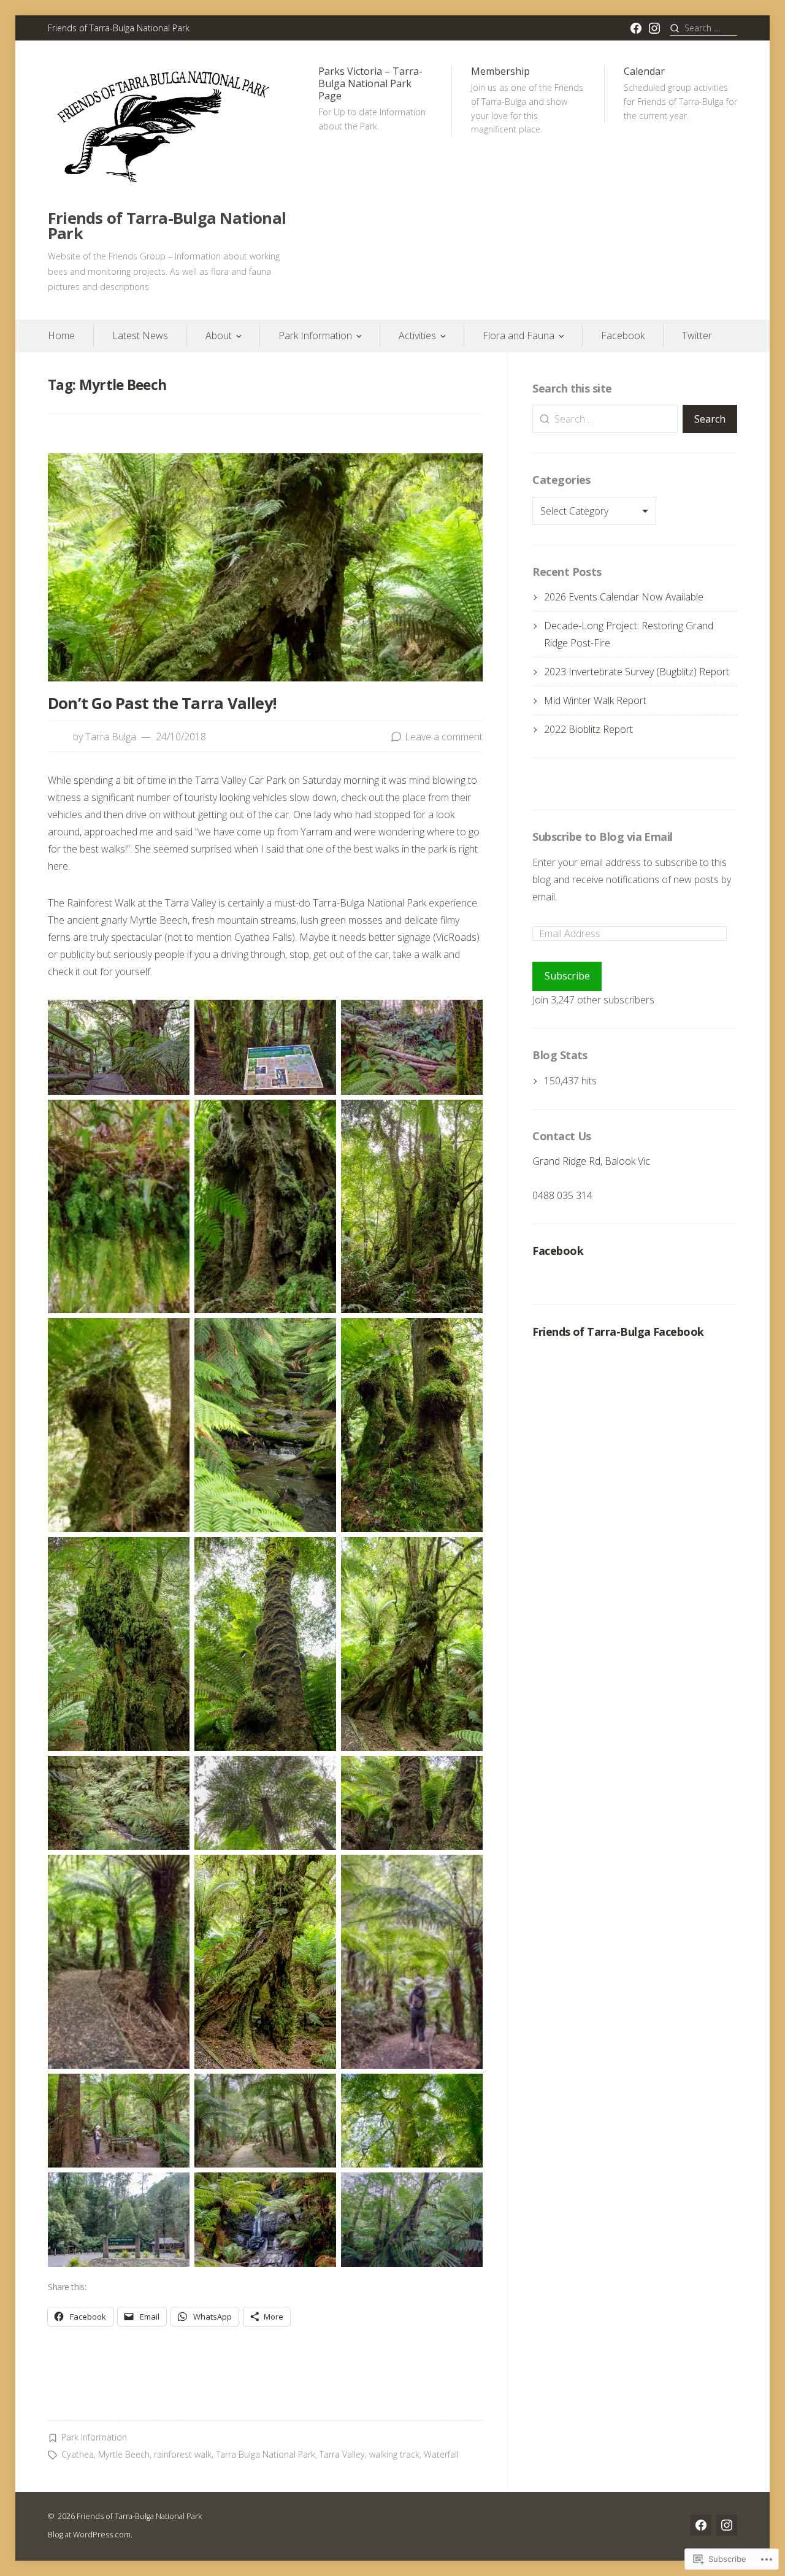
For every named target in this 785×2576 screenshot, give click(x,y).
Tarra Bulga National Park (266, 2454)
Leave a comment (444, 737)
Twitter (697, 335)
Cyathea (78, 2454)
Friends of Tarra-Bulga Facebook (618, 1332)
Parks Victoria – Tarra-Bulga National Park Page (372, 98)
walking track (394, 2454)
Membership (527, 100)
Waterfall (441, 2454)
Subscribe (567, 976)
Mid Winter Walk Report (595, 700)
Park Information (315, 335)
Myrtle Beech (124, 2454)
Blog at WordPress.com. (90, 2534)
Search (710, 419)
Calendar (680, 93)
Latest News (140, 335)
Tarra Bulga (111, 737)
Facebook (623, 335)
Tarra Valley (342, 2454)
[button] (119, 1047)
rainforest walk (183, 2454)
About (219, 335)
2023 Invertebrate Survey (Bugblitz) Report (637, 672)
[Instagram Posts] (654, 28)
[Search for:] (703, 28)
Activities (417, 335)
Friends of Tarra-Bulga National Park (167, 226)
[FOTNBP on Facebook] (636, 28)
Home (61, 335)
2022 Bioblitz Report (588, 729)
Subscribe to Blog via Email (602, 837)
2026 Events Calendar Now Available (624, 597)
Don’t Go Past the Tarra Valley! (162, 703)
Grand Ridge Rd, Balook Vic (591, 1161)
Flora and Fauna (519, 335)
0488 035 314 (562, 1195)
